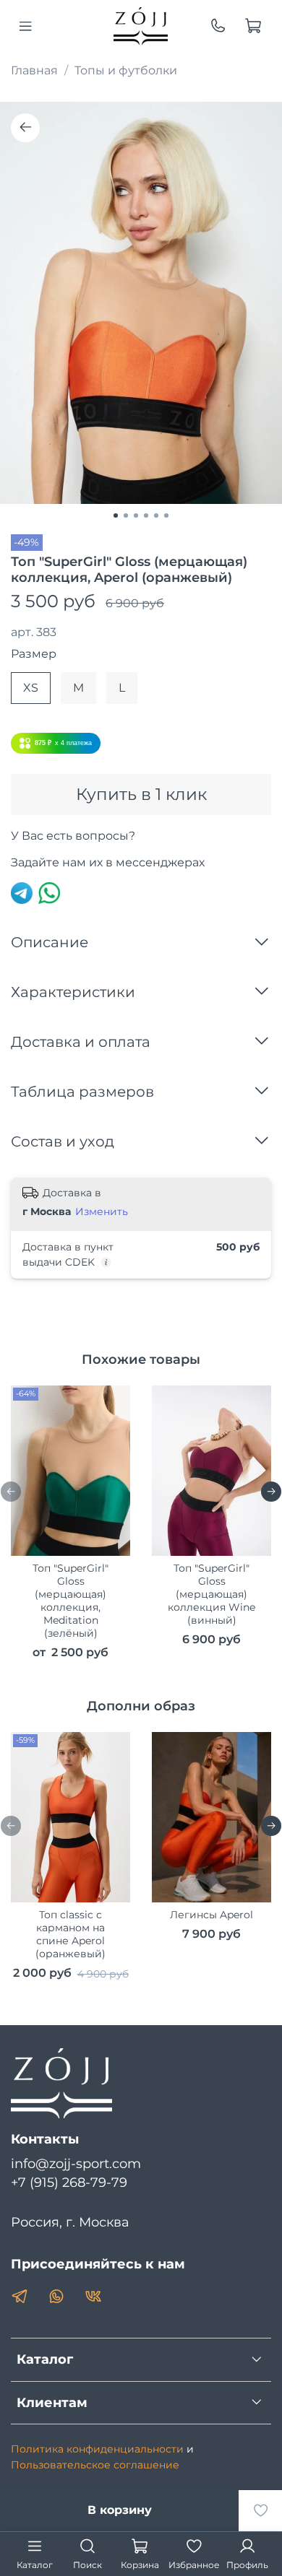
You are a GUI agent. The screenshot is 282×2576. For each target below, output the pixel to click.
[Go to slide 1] (116, 515)
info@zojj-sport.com (76, 2163)
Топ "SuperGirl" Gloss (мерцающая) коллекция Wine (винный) (211, 1593)
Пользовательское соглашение (95, 2465)
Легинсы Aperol (211, 1915)
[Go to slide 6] (166, 515)
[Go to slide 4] (146, 515)
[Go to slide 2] (126, 515)
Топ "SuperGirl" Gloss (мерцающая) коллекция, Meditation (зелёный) (70, 1600)
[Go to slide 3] (136, 515)
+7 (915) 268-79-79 (69, 2182)
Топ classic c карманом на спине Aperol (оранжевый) (70, 1934)
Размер (34, 654)
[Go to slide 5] (156, 515)
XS (31, 688)
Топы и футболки (126, 70)
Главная (34, 70)
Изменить (102, 1211)
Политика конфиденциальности (97, 2449)
